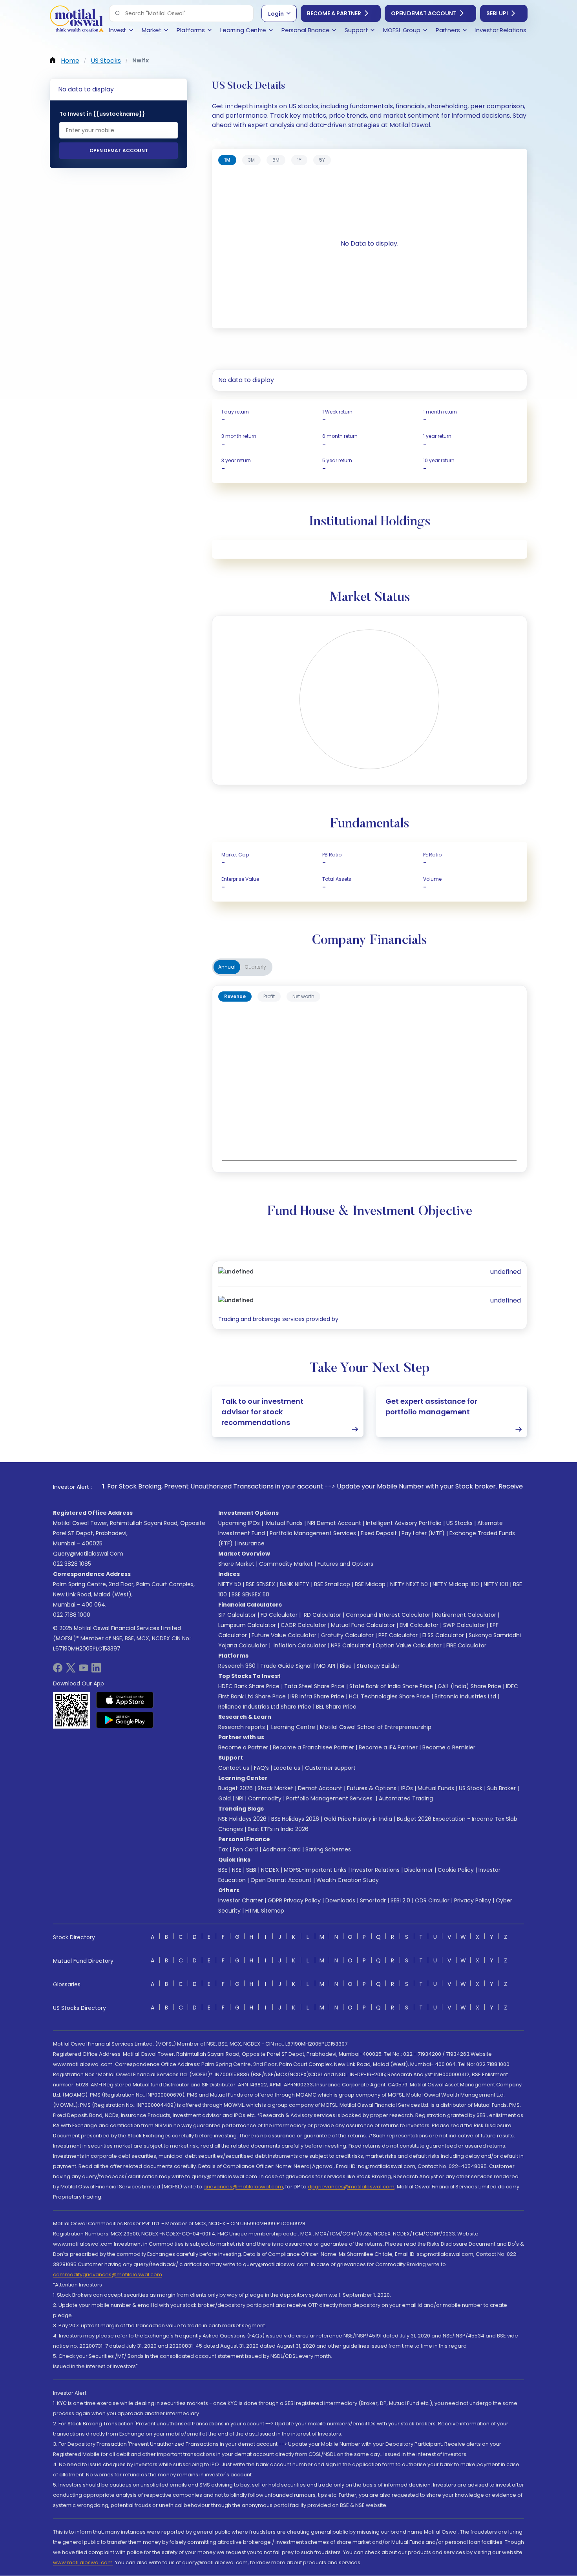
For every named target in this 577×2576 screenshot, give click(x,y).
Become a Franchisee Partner (313, 1747)
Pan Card (245, 1849)
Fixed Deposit (379, 1533)
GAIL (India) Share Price (469, 1686)
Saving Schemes (328, 1849)
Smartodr (373, 1900)
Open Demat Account (424, 13)
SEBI (251, 1870)
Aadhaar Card (282, 1849)
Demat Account (320, 1788)
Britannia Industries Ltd (465, 1696)
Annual (227, 967)
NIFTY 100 (496, 1584)
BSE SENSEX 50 (250, 1594)
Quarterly (256, 967)
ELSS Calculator (443, 1635)
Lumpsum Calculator (247, 1625)
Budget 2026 (236, 1788)
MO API (326, 1666)
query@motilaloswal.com (88, 1554)
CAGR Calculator (303, 1625)
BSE (223, 1870)
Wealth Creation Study (348, 1880)
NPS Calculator (351, 1645)
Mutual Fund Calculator (363, 1625)
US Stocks (459, 1523)
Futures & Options (372, 1788)
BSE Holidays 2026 (295, 1819)
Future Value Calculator (284, 1635)
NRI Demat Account (334, 1523)
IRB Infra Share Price (317, 1696)
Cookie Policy (456, 1870)
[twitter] (71, 1670)
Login (276, 14)
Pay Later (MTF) (423, 1533)
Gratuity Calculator (347, 1635)
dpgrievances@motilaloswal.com (351, 2187)
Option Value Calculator (409, 1645)
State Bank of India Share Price (391, 1686)
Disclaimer (419, 1870)
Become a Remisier (449, 1747)
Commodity (265, 1798)
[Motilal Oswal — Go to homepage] (77, 20)
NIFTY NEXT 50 (409, 1584)
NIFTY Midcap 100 (456, 1584)
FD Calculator (279, 1615)
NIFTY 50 (230, 1584)
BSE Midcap (370, 1584)
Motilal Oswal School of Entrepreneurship (376, 1727)
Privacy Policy (473, 1900)
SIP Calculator (237, 1615)
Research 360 (237, 1666)
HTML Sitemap (265, 1911)
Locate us (287, 1768)
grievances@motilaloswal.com (243, 2187)
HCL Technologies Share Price (389, 1696)
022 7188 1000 (72, 1615)
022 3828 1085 (72, 1564)
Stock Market (275, 1788)
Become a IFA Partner (388, 1747)
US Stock (471, 1788)
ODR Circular (432, 1900)
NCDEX (270, 1870)
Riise (346, 1666)
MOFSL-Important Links (315, 1870)
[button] (118, 13)
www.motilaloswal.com (83, 2562)
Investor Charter (241, 1900)
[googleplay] (125, 1720)
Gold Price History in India (358, 1819)
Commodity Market (286, 1564)
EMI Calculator (419, 1625)
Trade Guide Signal (286, 1666)
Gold (225, 1798)
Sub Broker (501, 1788)
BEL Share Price (336, 1707)
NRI (239, 1798)
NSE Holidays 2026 (242, 1819)
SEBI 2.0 (400, 1900)
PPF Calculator (398, 1635)
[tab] (227, 160)
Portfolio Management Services (313, 1533)
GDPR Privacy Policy (294, 1900)
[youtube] (84, 1670)
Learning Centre (292, 1727)
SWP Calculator (464, 1625)
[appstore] (125, 1700)
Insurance (251, 1543)
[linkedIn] (96, 1670)
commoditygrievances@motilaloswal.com (108, 2274)
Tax (223, 1849)
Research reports (242, 1727)
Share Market (236, 1564)
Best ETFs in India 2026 (278, 1829)
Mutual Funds (284, 1523)
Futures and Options (345, 1564)
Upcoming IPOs (239, 1523)
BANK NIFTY (295, 1584)
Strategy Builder (378, 1666)
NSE (237, 1870)
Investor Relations (375, 1870)
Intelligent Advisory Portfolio (404, 1523)
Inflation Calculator (299, 1645)
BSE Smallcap (332, 1584)
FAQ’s (261, 1768)
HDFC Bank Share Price (249, 1686)
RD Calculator (322, 1615)
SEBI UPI (497, 13)
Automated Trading (406, 1798)
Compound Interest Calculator (388, 1615)
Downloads (340, 1900)
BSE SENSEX (260, 1584)
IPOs (407, 1788)
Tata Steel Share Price (314, 1686)
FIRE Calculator (466, 1645)
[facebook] (58, 1670)
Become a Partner (334, 13)
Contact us (234, 1768)
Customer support (330, 1768)
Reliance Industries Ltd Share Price (265, 1707)
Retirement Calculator (466, 1615)
